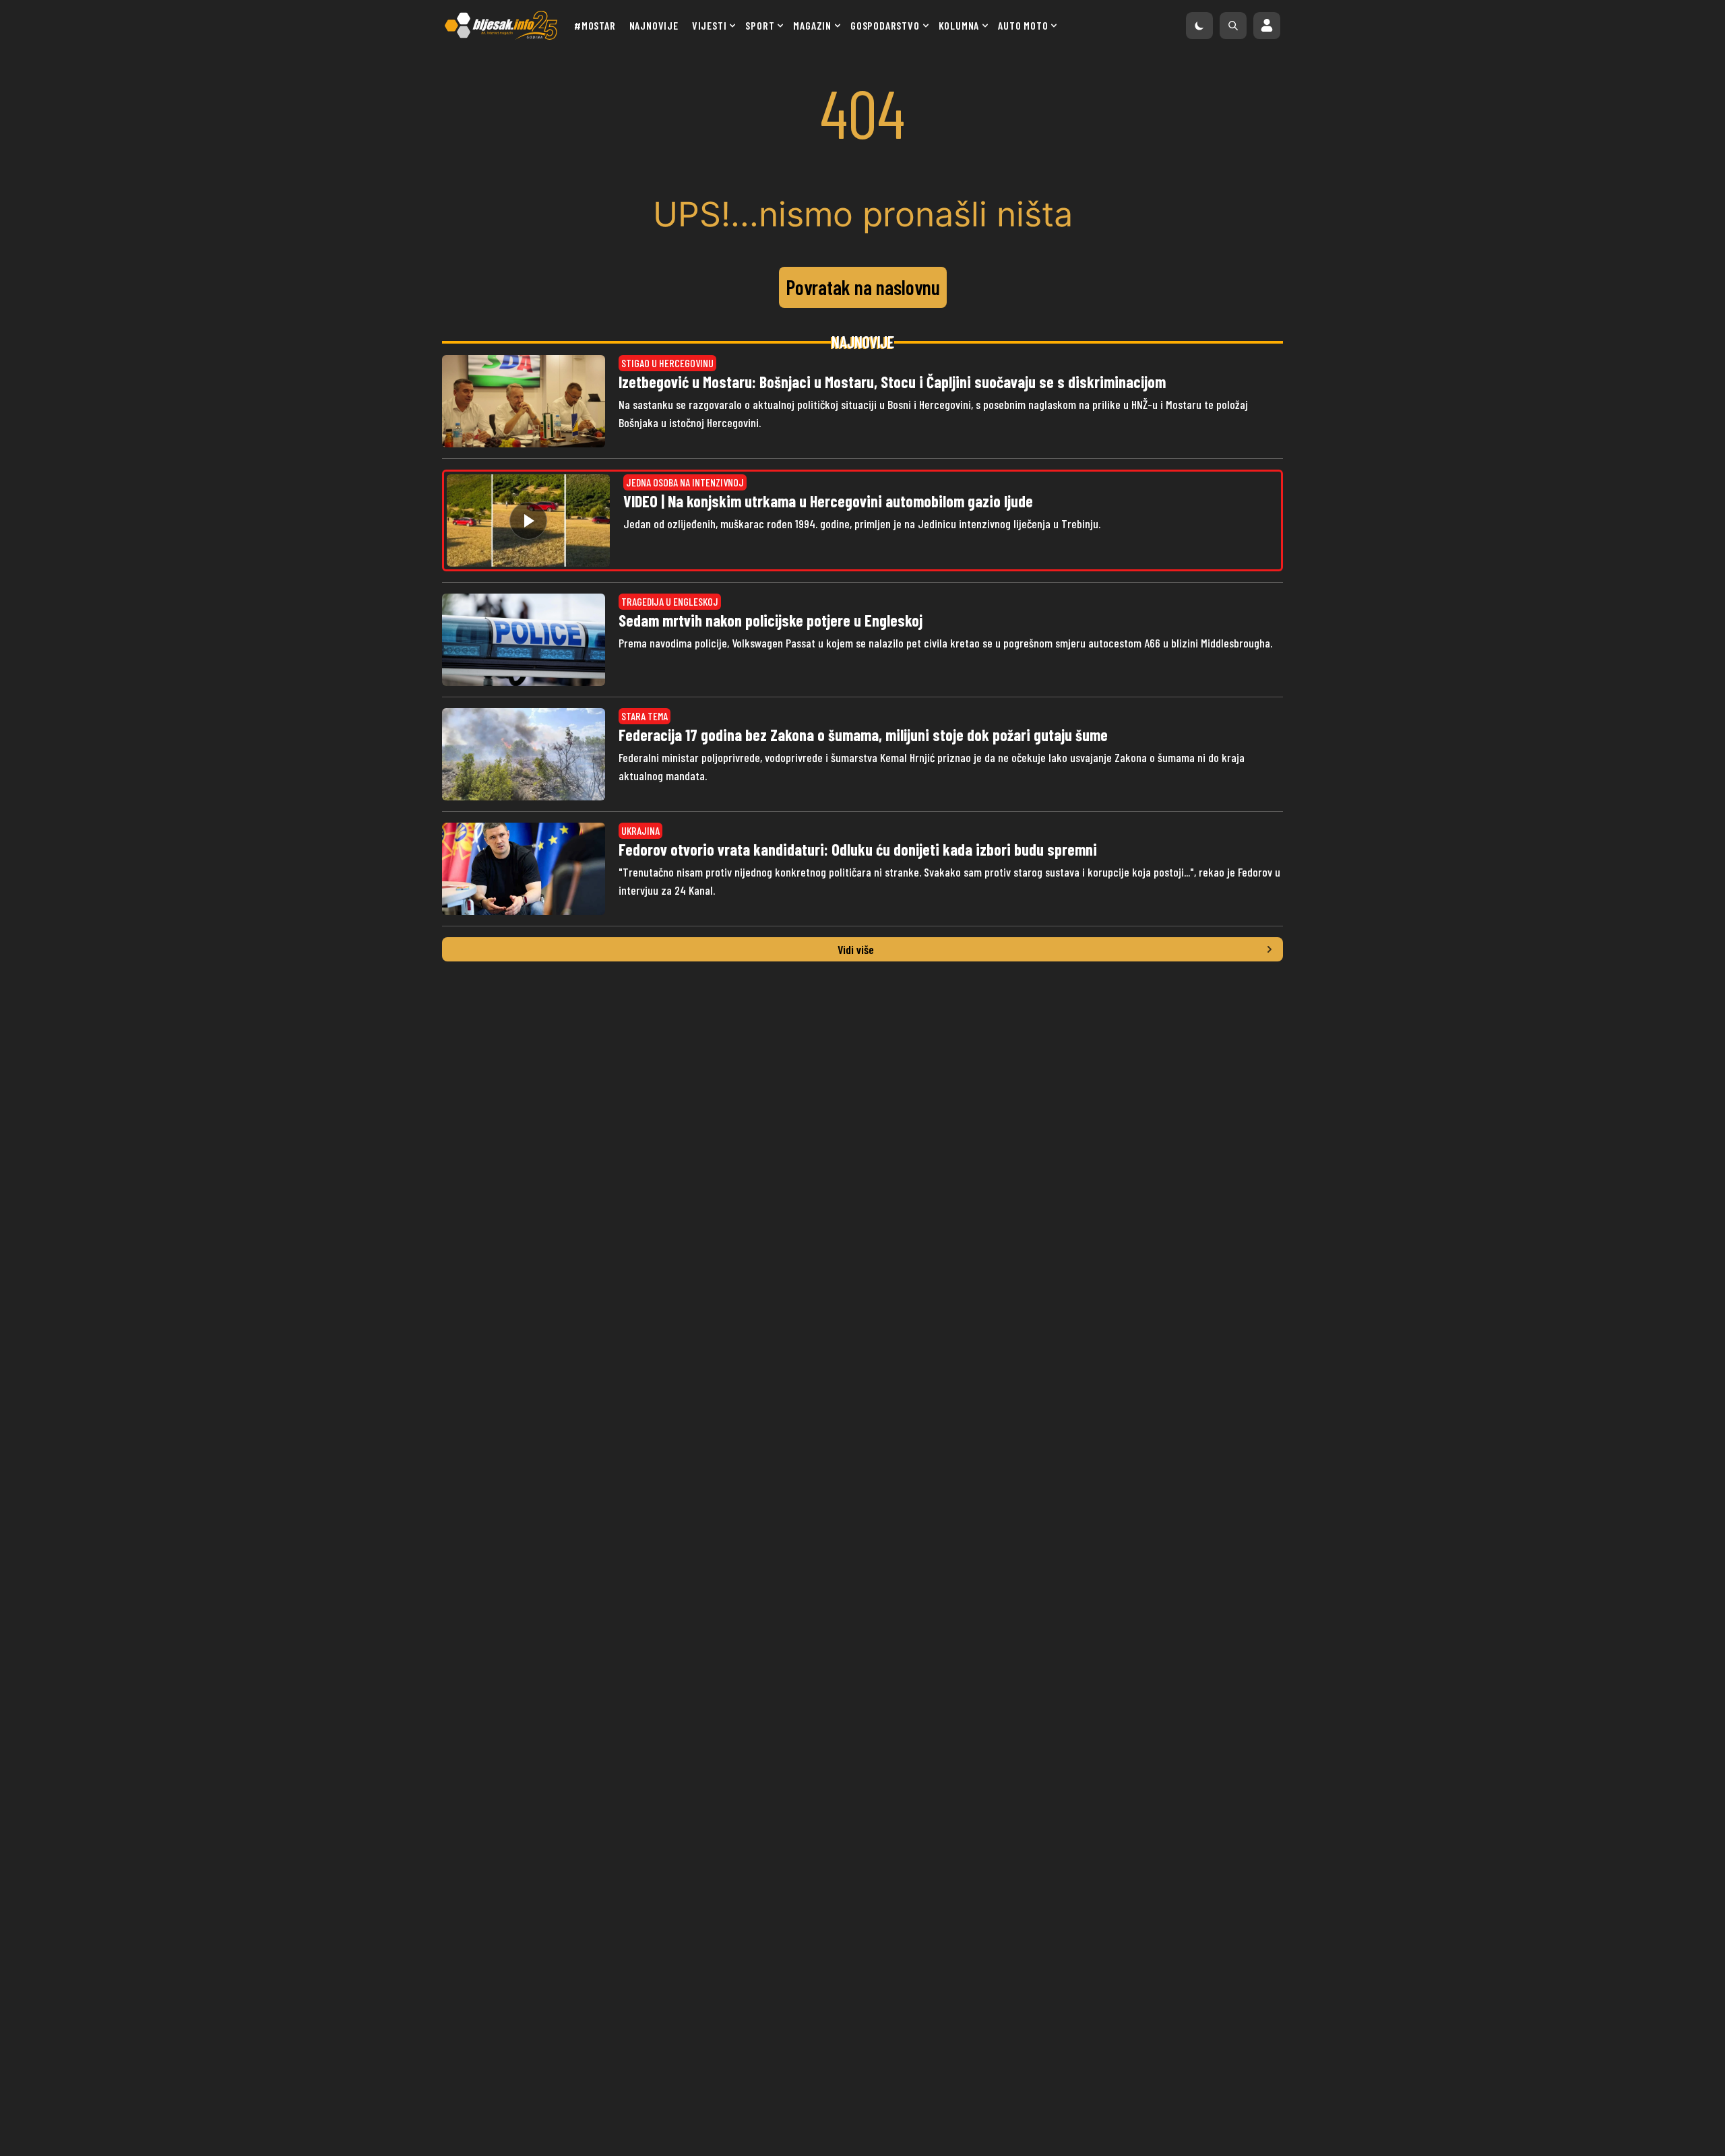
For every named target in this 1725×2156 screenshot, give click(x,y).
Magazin (812, 25)
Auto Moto (1023, 25)
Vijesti (710, 25)
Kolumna (959, 25)
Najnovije (654, 25)
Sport (760, 25)
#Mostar (595, 25)
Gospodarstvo (885, 25)
